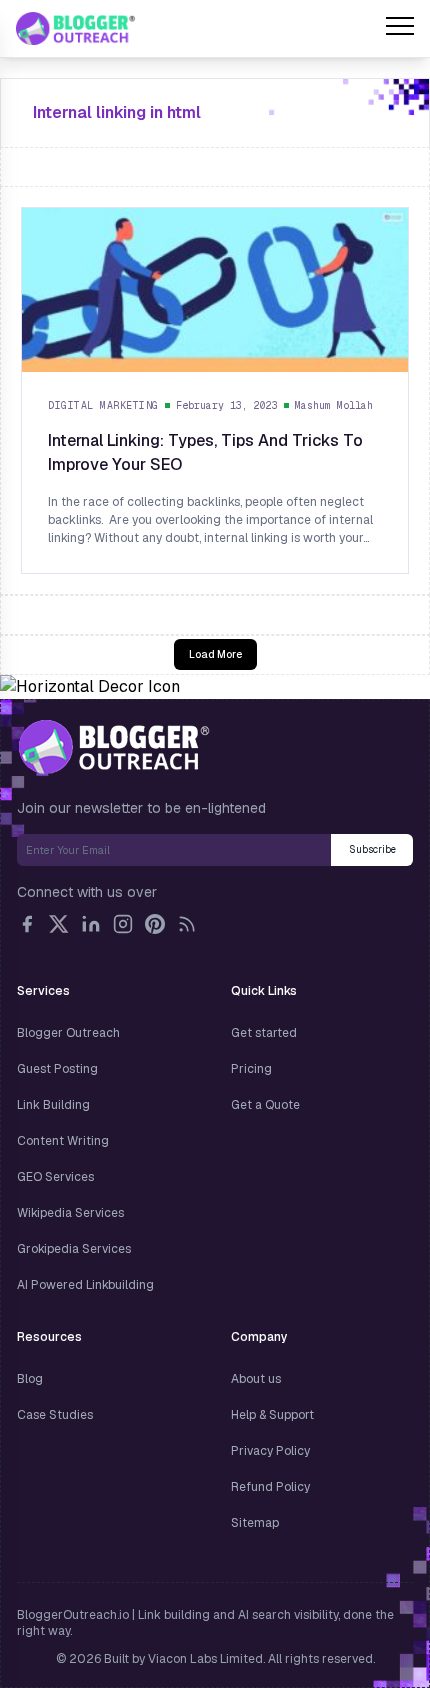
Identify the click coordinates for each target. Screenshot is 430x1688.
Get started (264, 1033)
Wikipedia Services (70, 1213)
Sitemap (255, 1523)
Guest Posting (57, 1069)
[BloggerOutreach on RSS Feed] (187, 924)
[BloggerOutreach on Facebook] (27, 924)
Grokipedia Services (74, 1249)
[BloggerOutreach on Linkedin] (91, 924)
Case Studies (55, 1415)
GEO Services (55, 1177)
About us (256, 1379)
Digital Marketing (103, 405)
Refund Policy (270, 1487)
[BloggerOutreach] (113, 747)
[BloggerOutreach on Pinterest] (155, 924)
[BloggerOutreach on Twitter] (59, 924)
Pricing (251, 1069)
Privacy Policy (270, 1451)
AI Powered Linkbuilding (85, 1285)
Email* (174, 850)
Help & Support (272, 1415)
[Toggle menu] (400, 29)
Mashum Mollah (334, 405)
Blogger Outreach (68, 1033)
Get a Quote (265, 1105)
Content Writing (63, 1141)
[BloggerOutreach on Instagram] (123, 924)
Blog (30, 1379)
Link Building (53, 1105)
